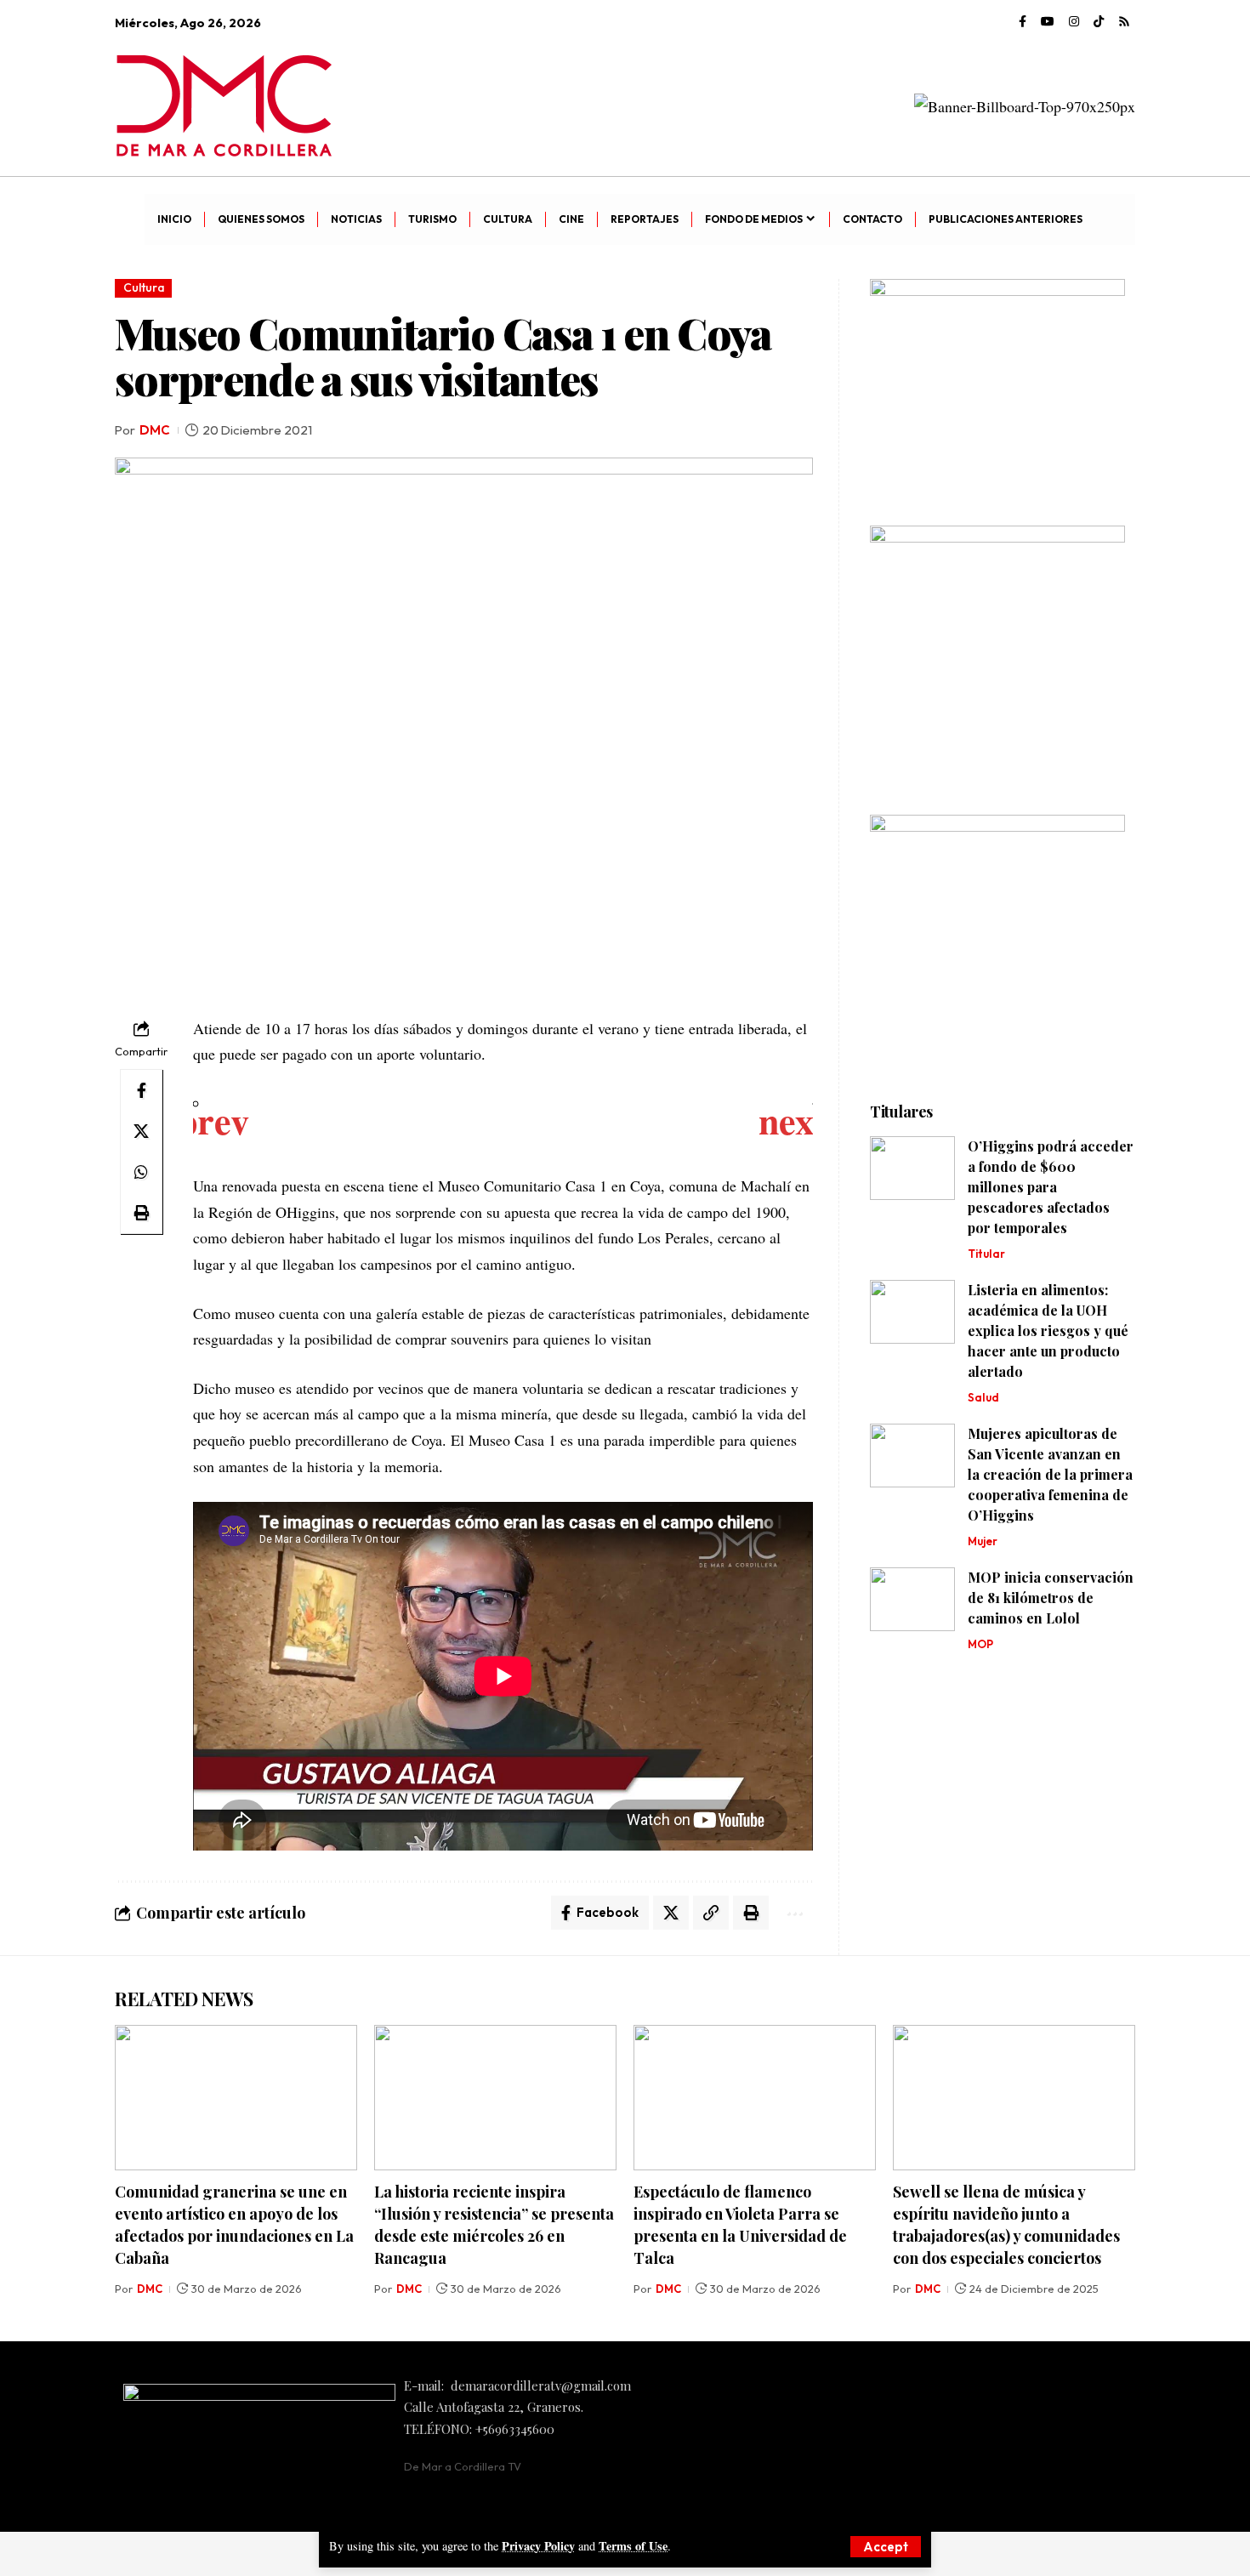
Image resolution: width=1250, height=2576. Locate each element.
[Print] (141, 1213)
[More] (793, 1913)
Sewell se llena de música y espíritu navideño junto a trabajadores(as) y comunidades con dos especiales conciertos (1006, 2225)
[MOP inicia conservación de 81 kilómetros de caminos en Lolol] (912, 1599)
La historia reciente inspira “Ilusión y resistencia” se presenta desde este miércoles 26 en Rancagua (494, 2225)
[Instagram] (1074, 22)
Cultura (144, 287)
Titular (986, 1254)
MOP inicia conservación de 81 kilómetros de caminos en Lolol (1051, 1598)
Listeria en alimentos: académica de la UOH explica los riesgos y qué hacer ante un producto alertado (1048, 1331)
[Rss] (1124, 22)
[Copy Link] (711, 1913)
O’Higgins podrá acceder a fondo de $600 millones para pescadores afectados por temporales (1051, 1187)
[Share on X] (141, 1131)
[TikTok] (1099, 22)
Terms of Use (633, 2546)
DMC (155, 430)
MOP (980, 1644)
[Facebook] (1023, 22)
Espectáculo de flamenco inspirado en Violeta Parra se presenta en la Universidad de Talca (740, 2225)
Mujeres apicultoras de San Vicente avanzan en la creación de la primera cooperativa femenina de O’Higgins (1050, 1474)
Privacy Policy (538, 2546)
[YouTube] (1048, 22)
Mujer (983, 1541)
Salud (983, 1397)
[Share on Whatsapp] (141, 1172)
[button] (886, 2547)
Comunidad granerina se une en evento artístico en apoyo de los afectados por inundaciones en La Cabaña (234, 2225)
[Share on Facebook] (141, 1090)
